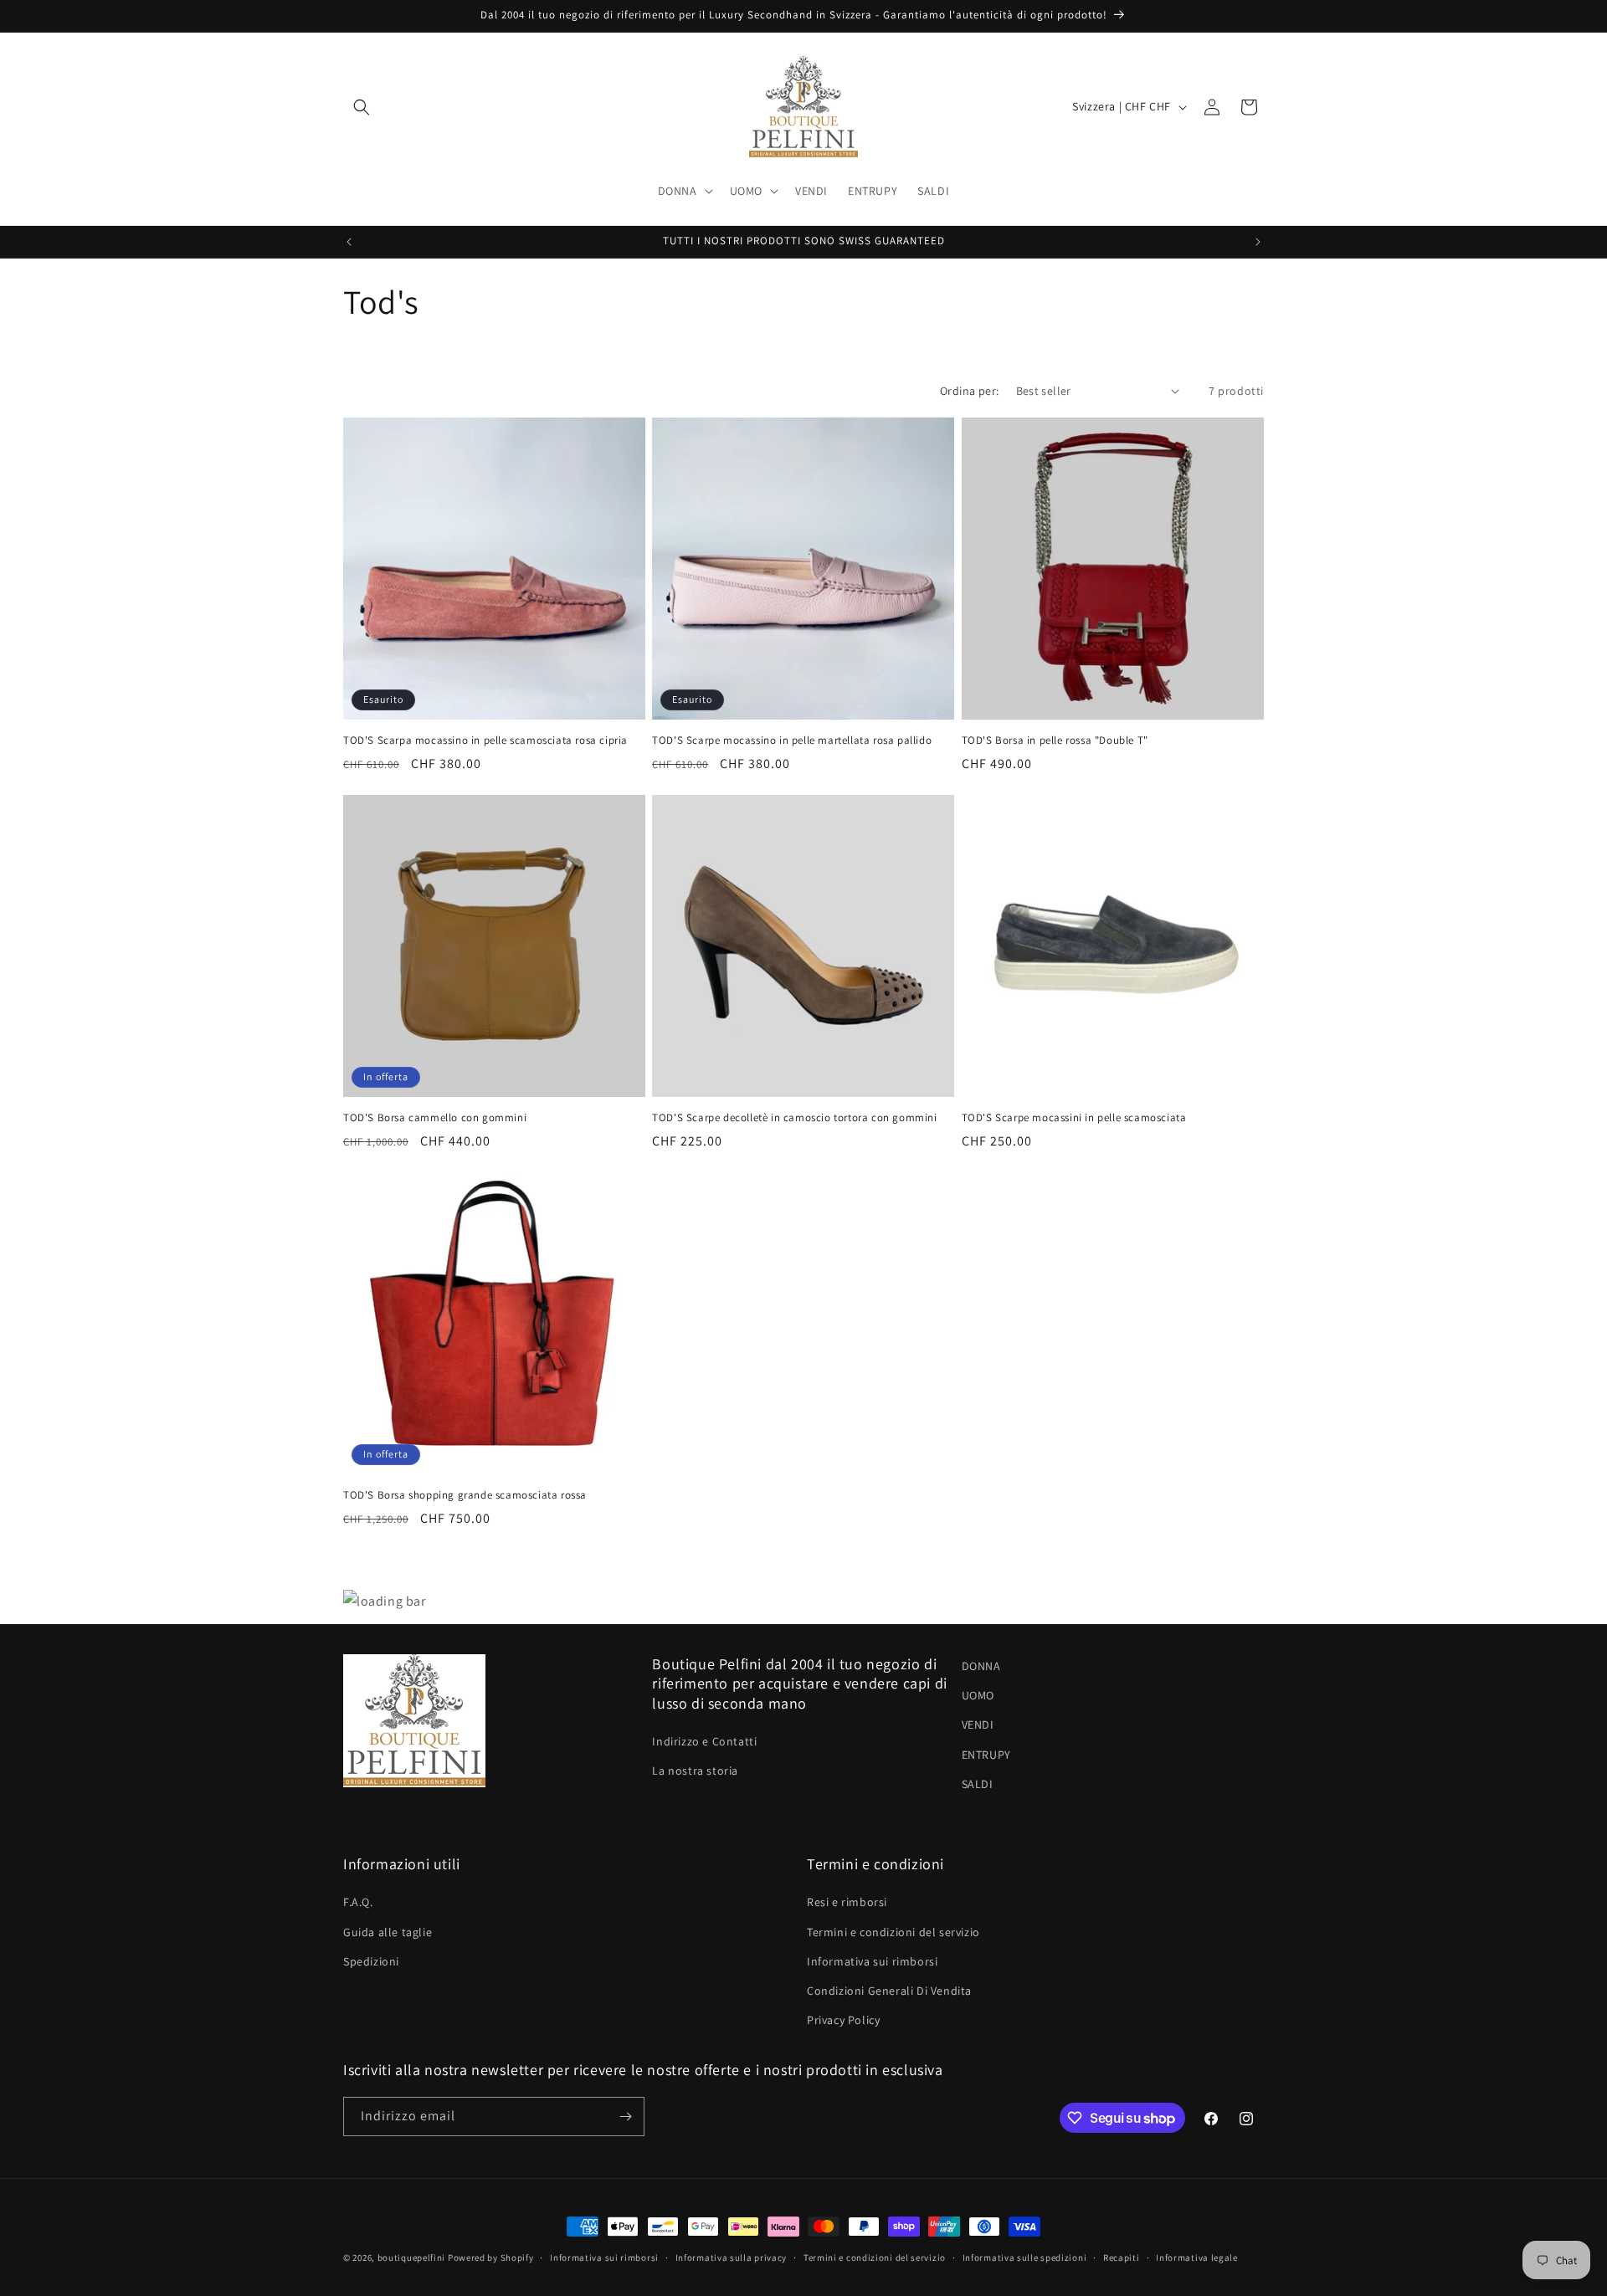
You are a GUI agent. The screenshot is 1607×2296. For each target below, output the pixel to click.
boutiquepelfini (412, 2258)
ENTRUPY (986, 1755)
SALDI (978, 1784)
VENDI (978, 1725)
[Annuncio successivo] (1258, 242)
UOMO (978, 1695)
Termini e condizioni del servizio (893, 1932)
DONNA (981, 1666)
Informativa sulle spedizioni (1025, 2258)
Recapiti (1122, 2258)
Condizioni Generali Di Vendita (889, 1991)
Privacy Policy (843, 2020)
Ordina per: (969, 391)
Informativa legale (1197, 2258)
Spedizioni (371, 1961)
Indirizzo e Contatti (704, 1741)
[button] (362, 107)
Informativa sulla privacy (732, 2258)
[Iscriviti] (625, 2117)
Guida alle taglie (388, 1932)
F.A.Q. (358, 1902)
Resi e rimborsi (847, 1902)
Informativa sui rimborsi (872, 1961)
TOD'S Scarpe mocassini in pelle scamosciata (1074, 1118)
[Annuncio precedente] (349, 242)
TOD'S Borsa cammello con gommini (435, 1118)
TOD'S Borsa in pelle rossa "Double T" (1055, 741)
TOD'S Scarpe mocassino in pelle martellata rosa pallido (792, 741)
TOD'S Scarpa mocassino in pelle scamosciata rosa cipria (485, 741)
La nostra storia (695, 1771)
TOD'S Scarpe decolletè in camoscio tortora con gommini (794, 1118)
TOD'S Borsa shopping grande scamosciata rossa (465, 1495)
